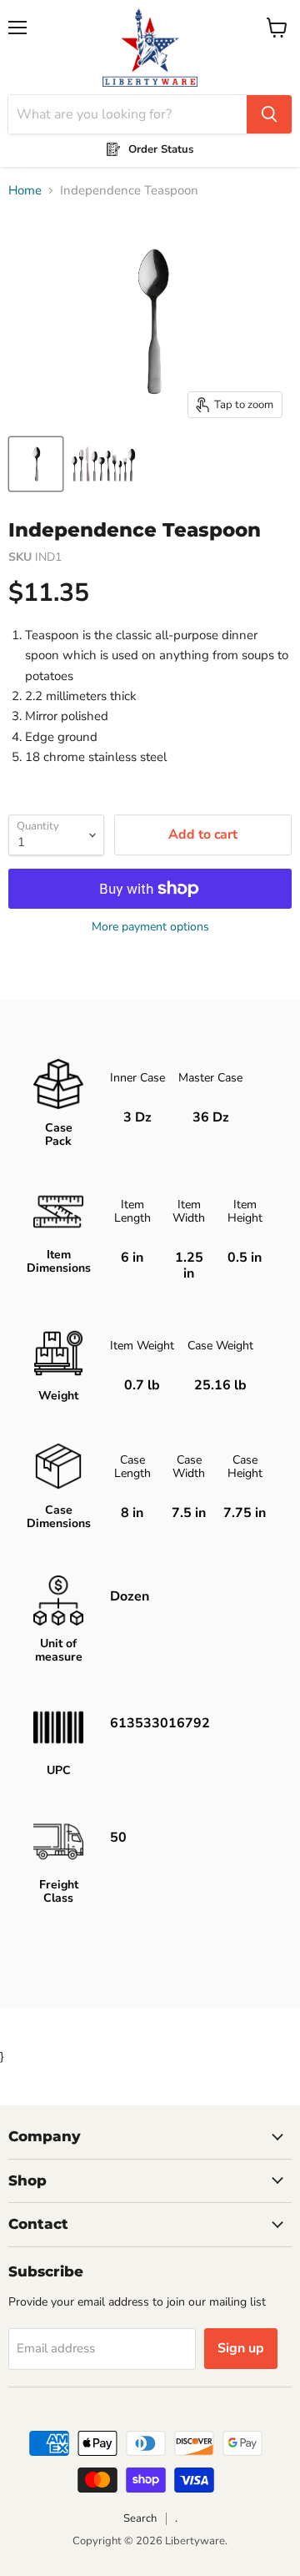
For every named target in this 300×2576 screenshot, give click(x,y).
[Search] (269, 114)
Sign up (241, 2348)
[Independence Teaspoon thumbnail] (36, 464)
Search (140, 2518)
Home (25, 191)
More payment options (150, 927)
